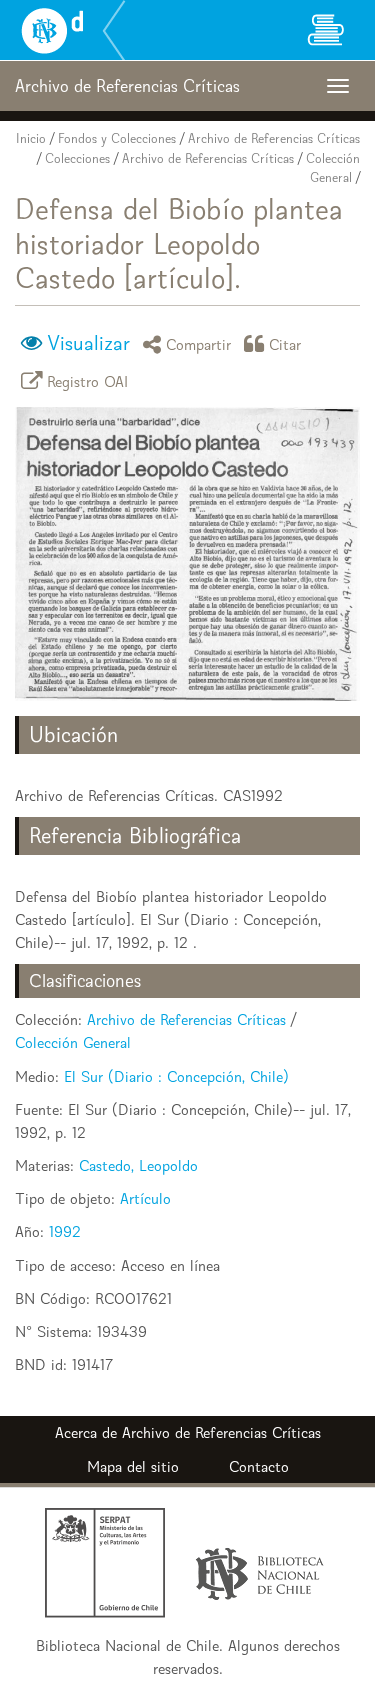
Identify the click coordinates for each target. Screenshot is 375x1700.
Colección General (73, 1042)
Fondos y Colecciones (117, 138)
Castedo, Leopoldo (138, 1165)
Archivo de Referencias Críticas (274, 138)
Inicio (31, 138)
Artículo (145, 1198)
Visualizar (88, 343)
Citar (285, 343)
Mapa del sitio (133, 1466)
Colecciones (77, 158)
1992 (65, 1231)
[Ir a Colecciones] (325, 30)
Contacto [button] (259, 1466)
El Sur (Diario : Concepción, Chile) (176, 1076)
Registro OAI (88, 380)
